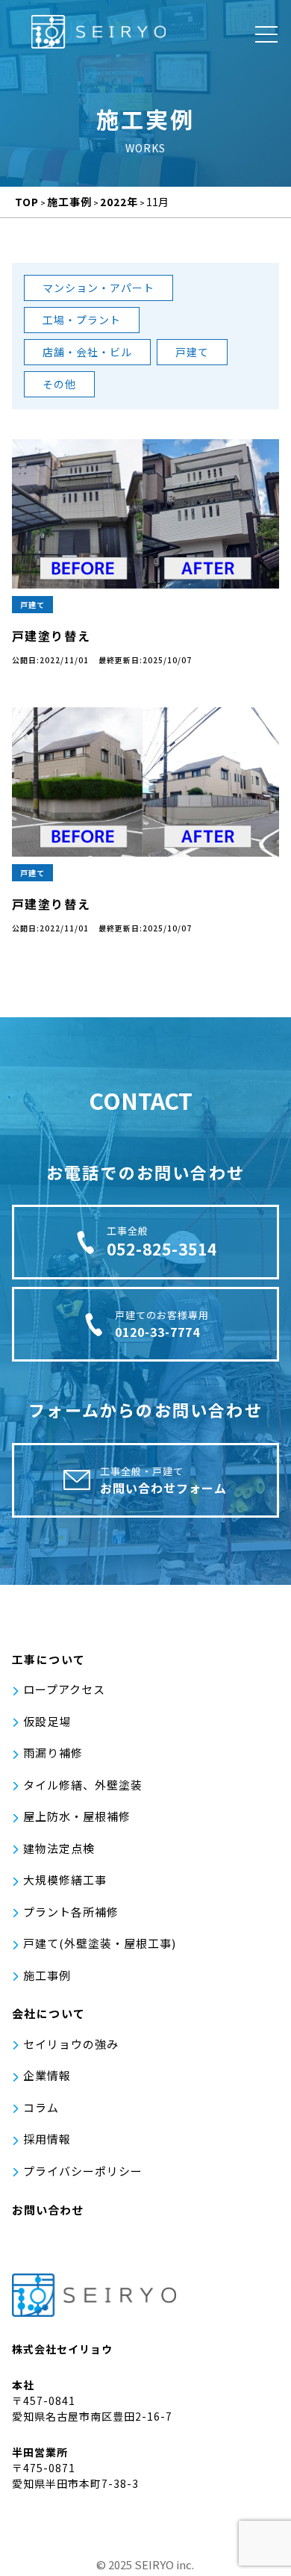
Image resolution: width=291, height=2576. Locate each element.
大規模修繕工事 (65, 1880)
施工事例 (47, 1975)
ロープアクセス (64, 1689)
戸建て (192, 352)
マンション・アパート (98, 288)
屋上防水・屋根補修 (77, 1816)
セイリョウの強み (71, 2044)
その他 (59, 384)
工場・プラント (82, 320)
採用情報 (47, 2139)
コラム (41, 2107)
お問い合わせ (48, 2210)
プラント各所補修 (71, 1912)
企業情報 (47, 2075)
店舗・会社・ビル (87, 352)
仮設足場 (47, 1721)
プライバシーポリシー (83, 2171)
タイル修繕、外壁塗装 (83, 1785)
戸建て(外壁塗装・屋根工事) (100, 1943)
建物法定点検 (59, 1848)
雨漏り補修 (53, 1753)
